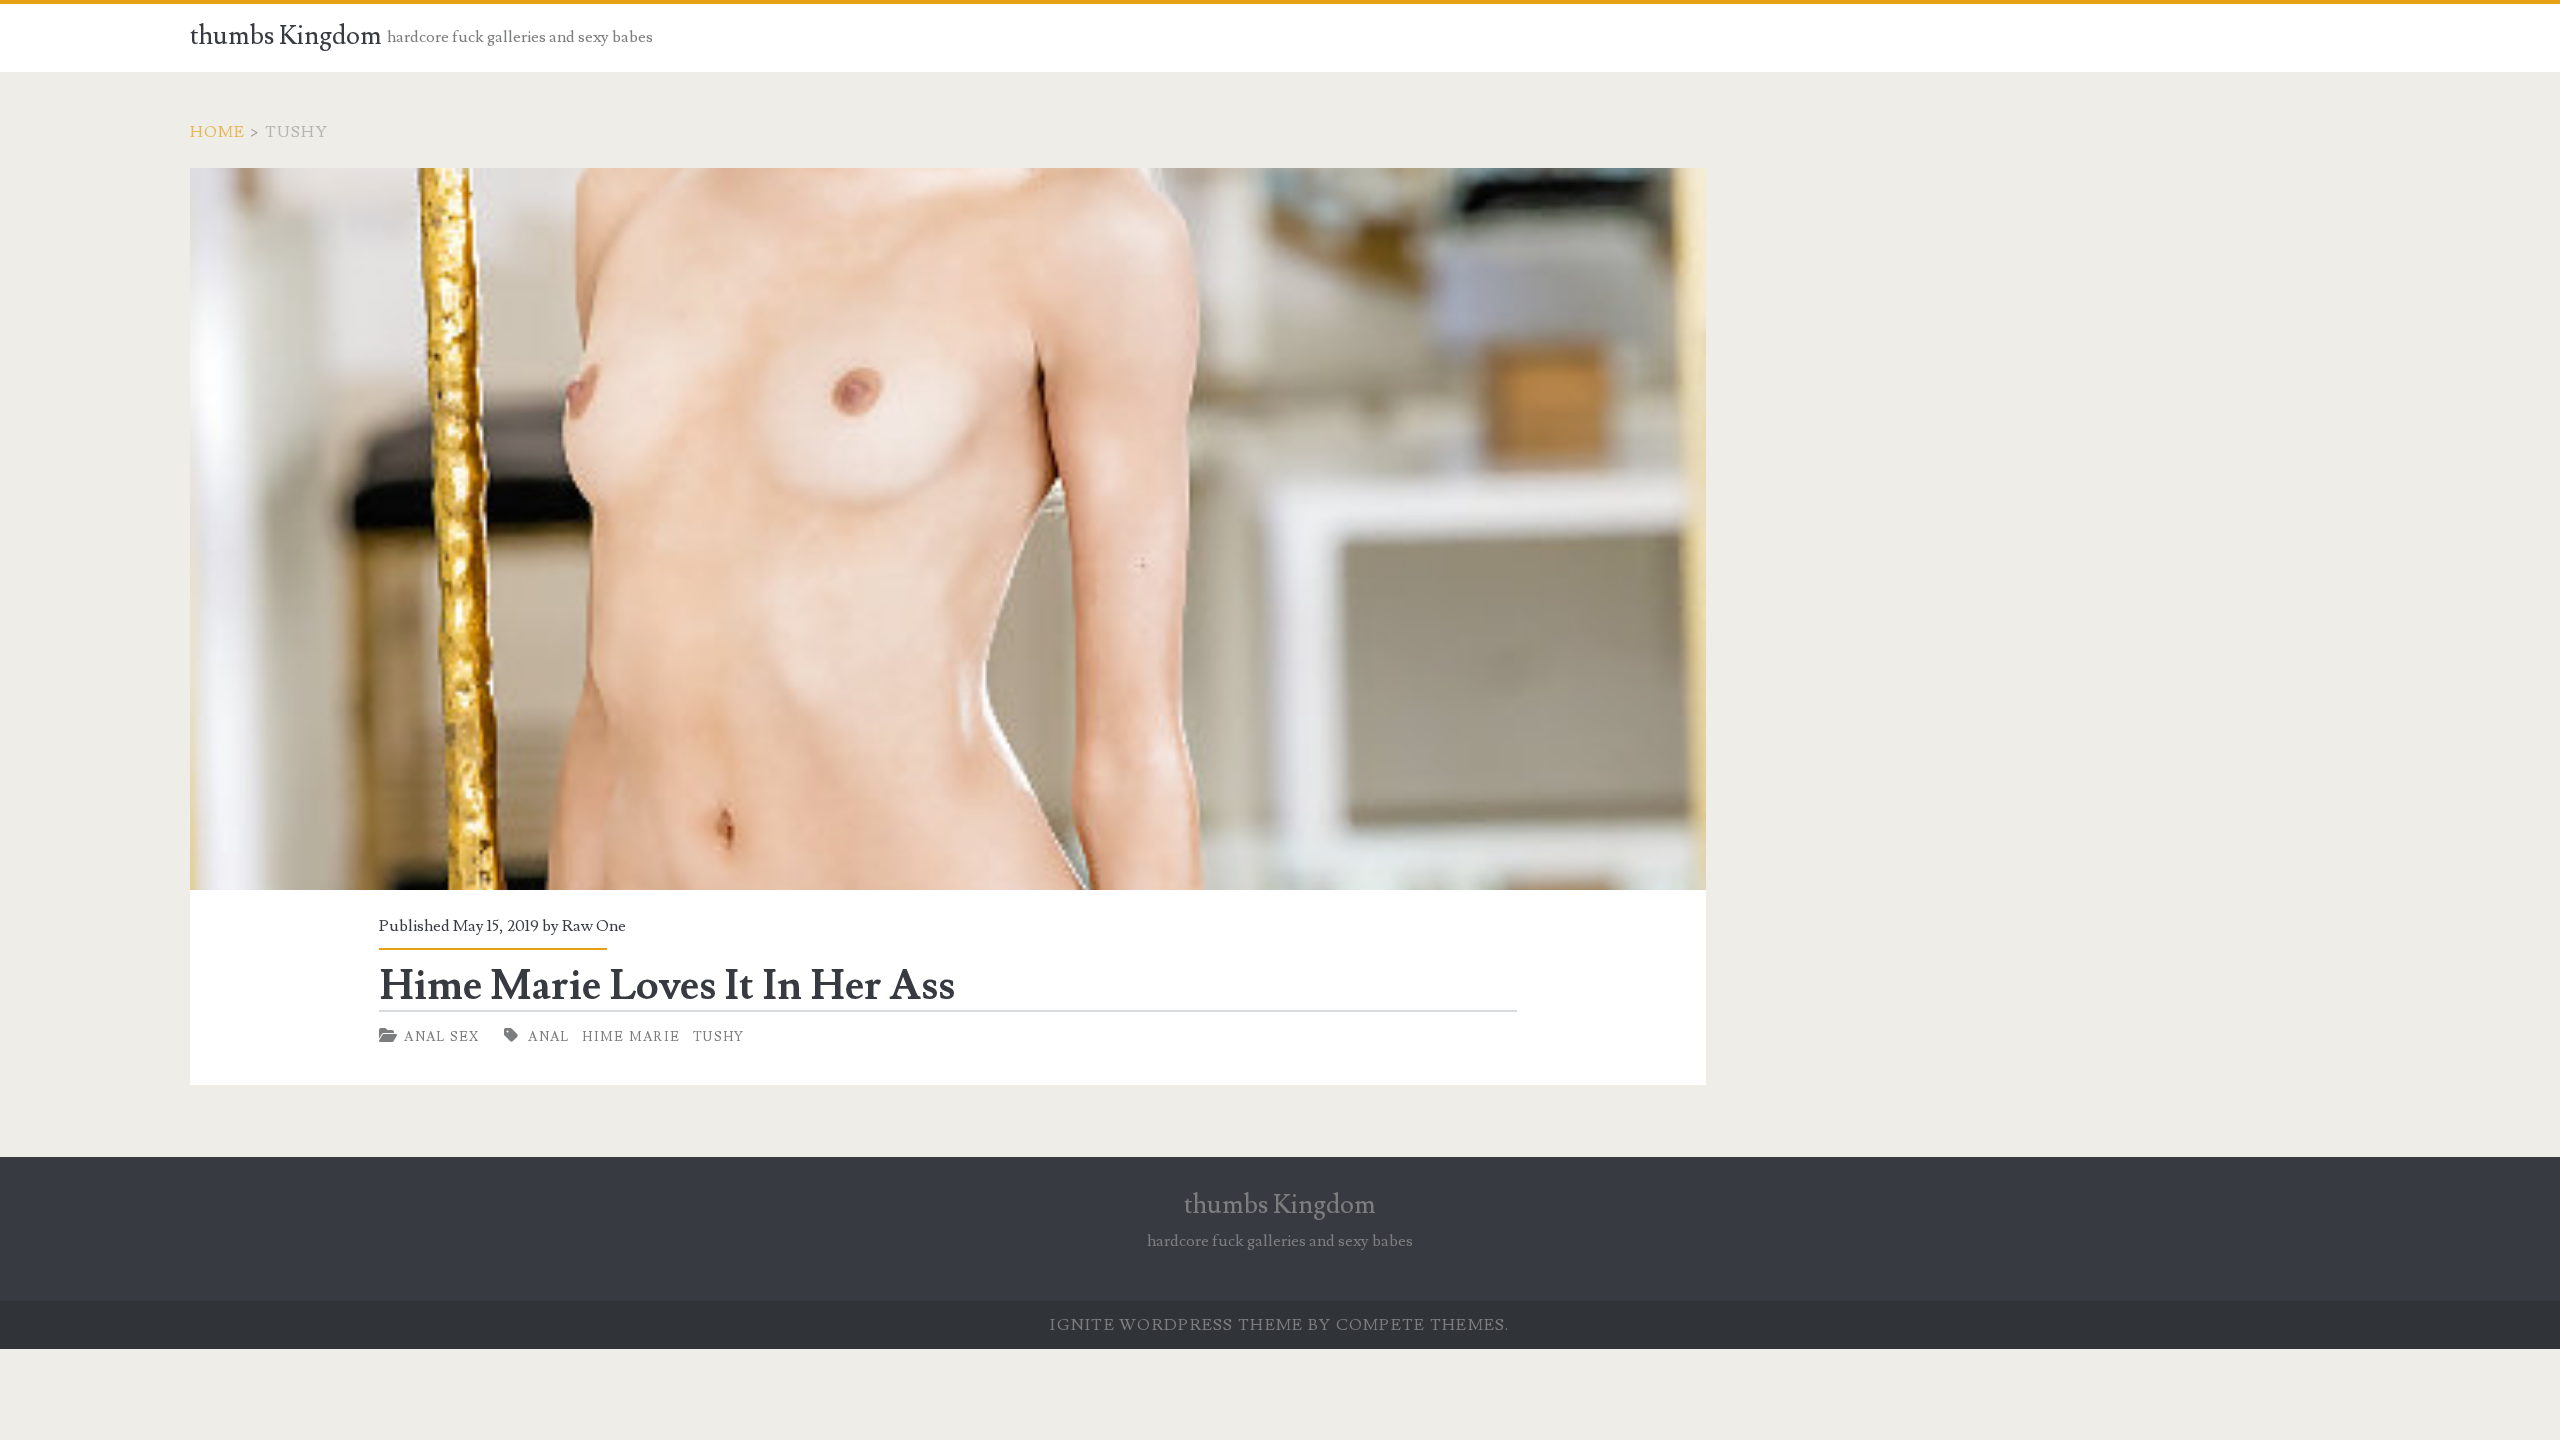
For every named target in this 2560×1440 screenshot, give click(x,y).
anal (548, 1037)
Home (218, 132)
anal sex (441, 1037)
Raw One (594, 926)
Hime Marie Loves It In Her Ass (948, 529)
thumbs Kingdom (286, 36)
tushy (719, 1037)
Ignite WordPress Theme (1176, 1325)
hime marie (631, 1037)
